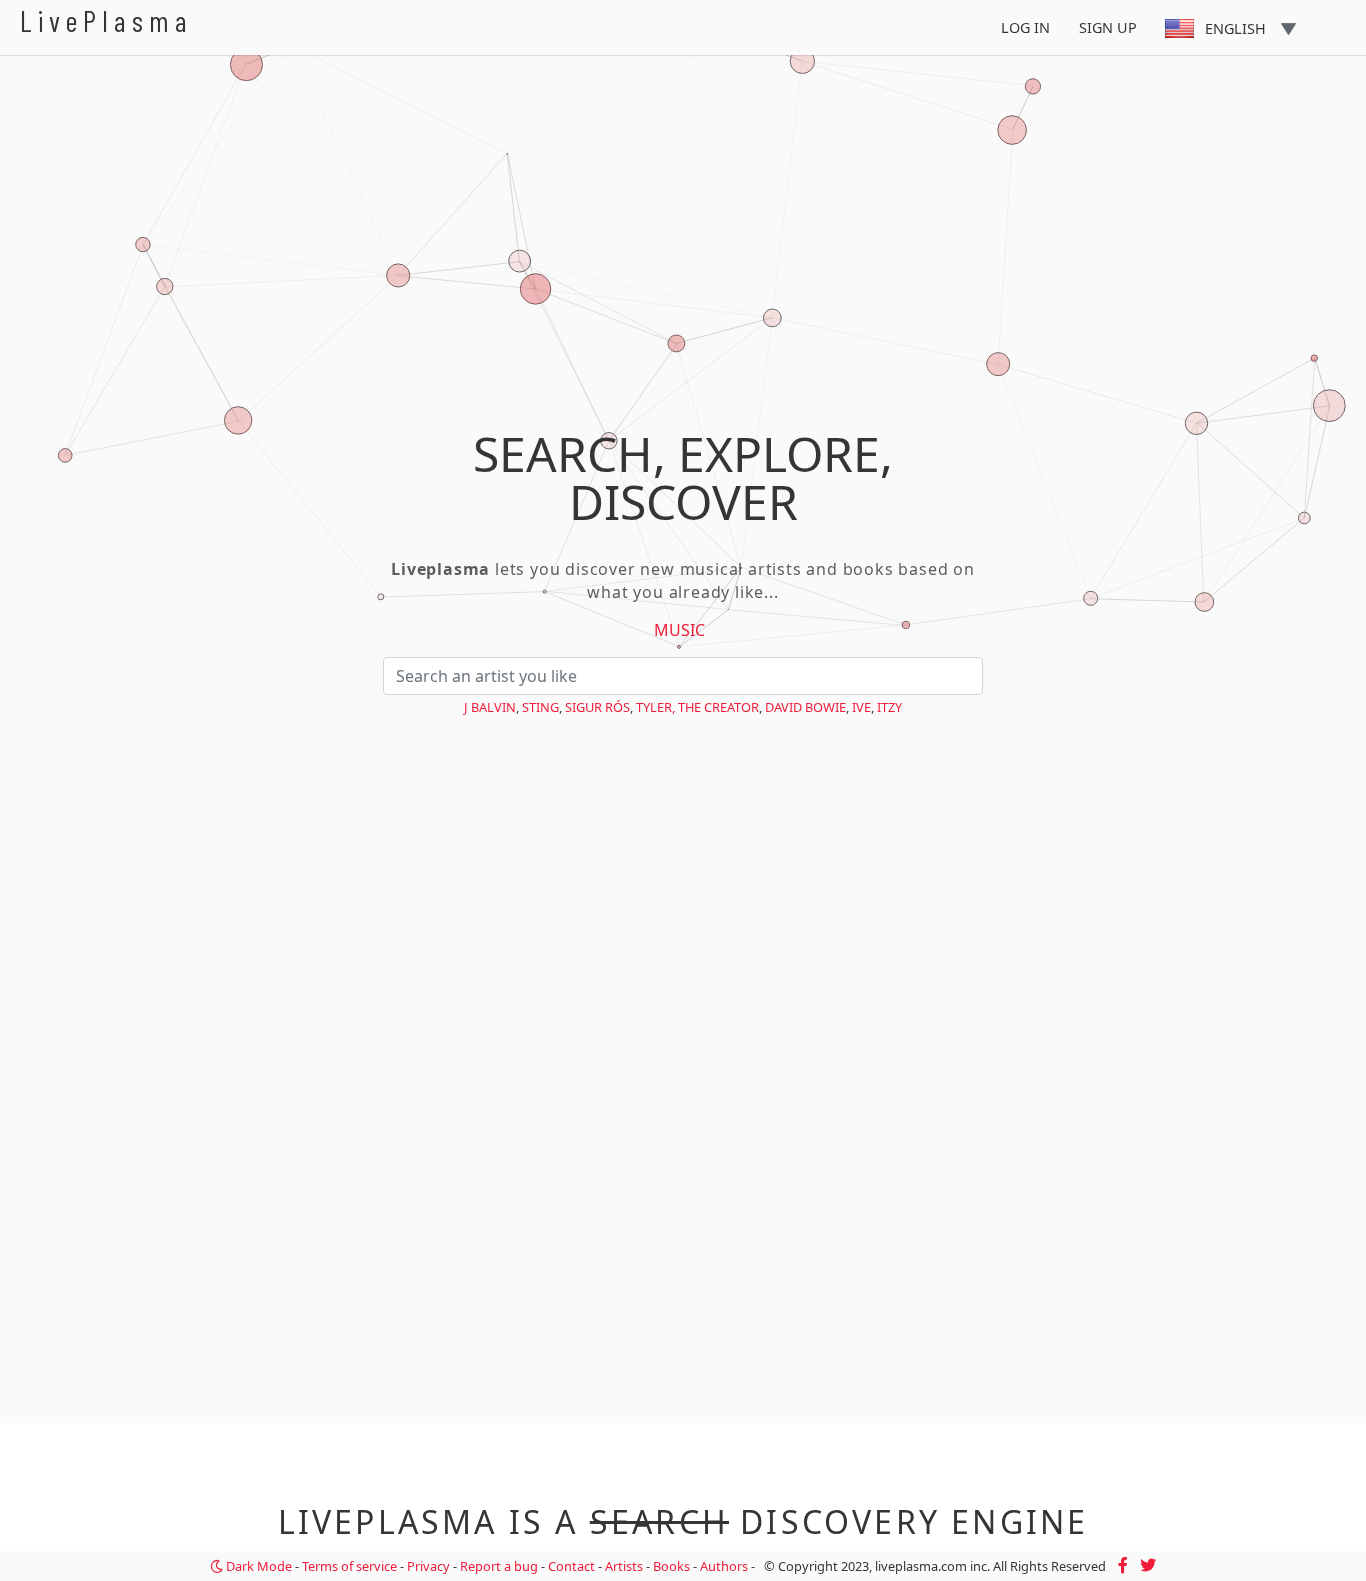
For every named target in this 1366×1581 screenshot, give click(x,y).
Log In (1025, 27)
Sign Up (1108, 27)
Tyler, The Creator (697, 707)
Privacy (428, 1566)
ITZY (889, 707)
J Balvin (490, 707)
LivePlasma (106, 20)
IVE (861, 707)
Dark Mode (257, 1566)
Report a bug (499, 1566)
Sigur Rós (597, 707)
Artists (624, 1566)
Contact (571, 1566)
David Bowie (805, 707)
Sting (540, 707)
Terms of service (349, 1566)
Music (679, 630)
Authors (724, 1566)
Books (671, 1566)
